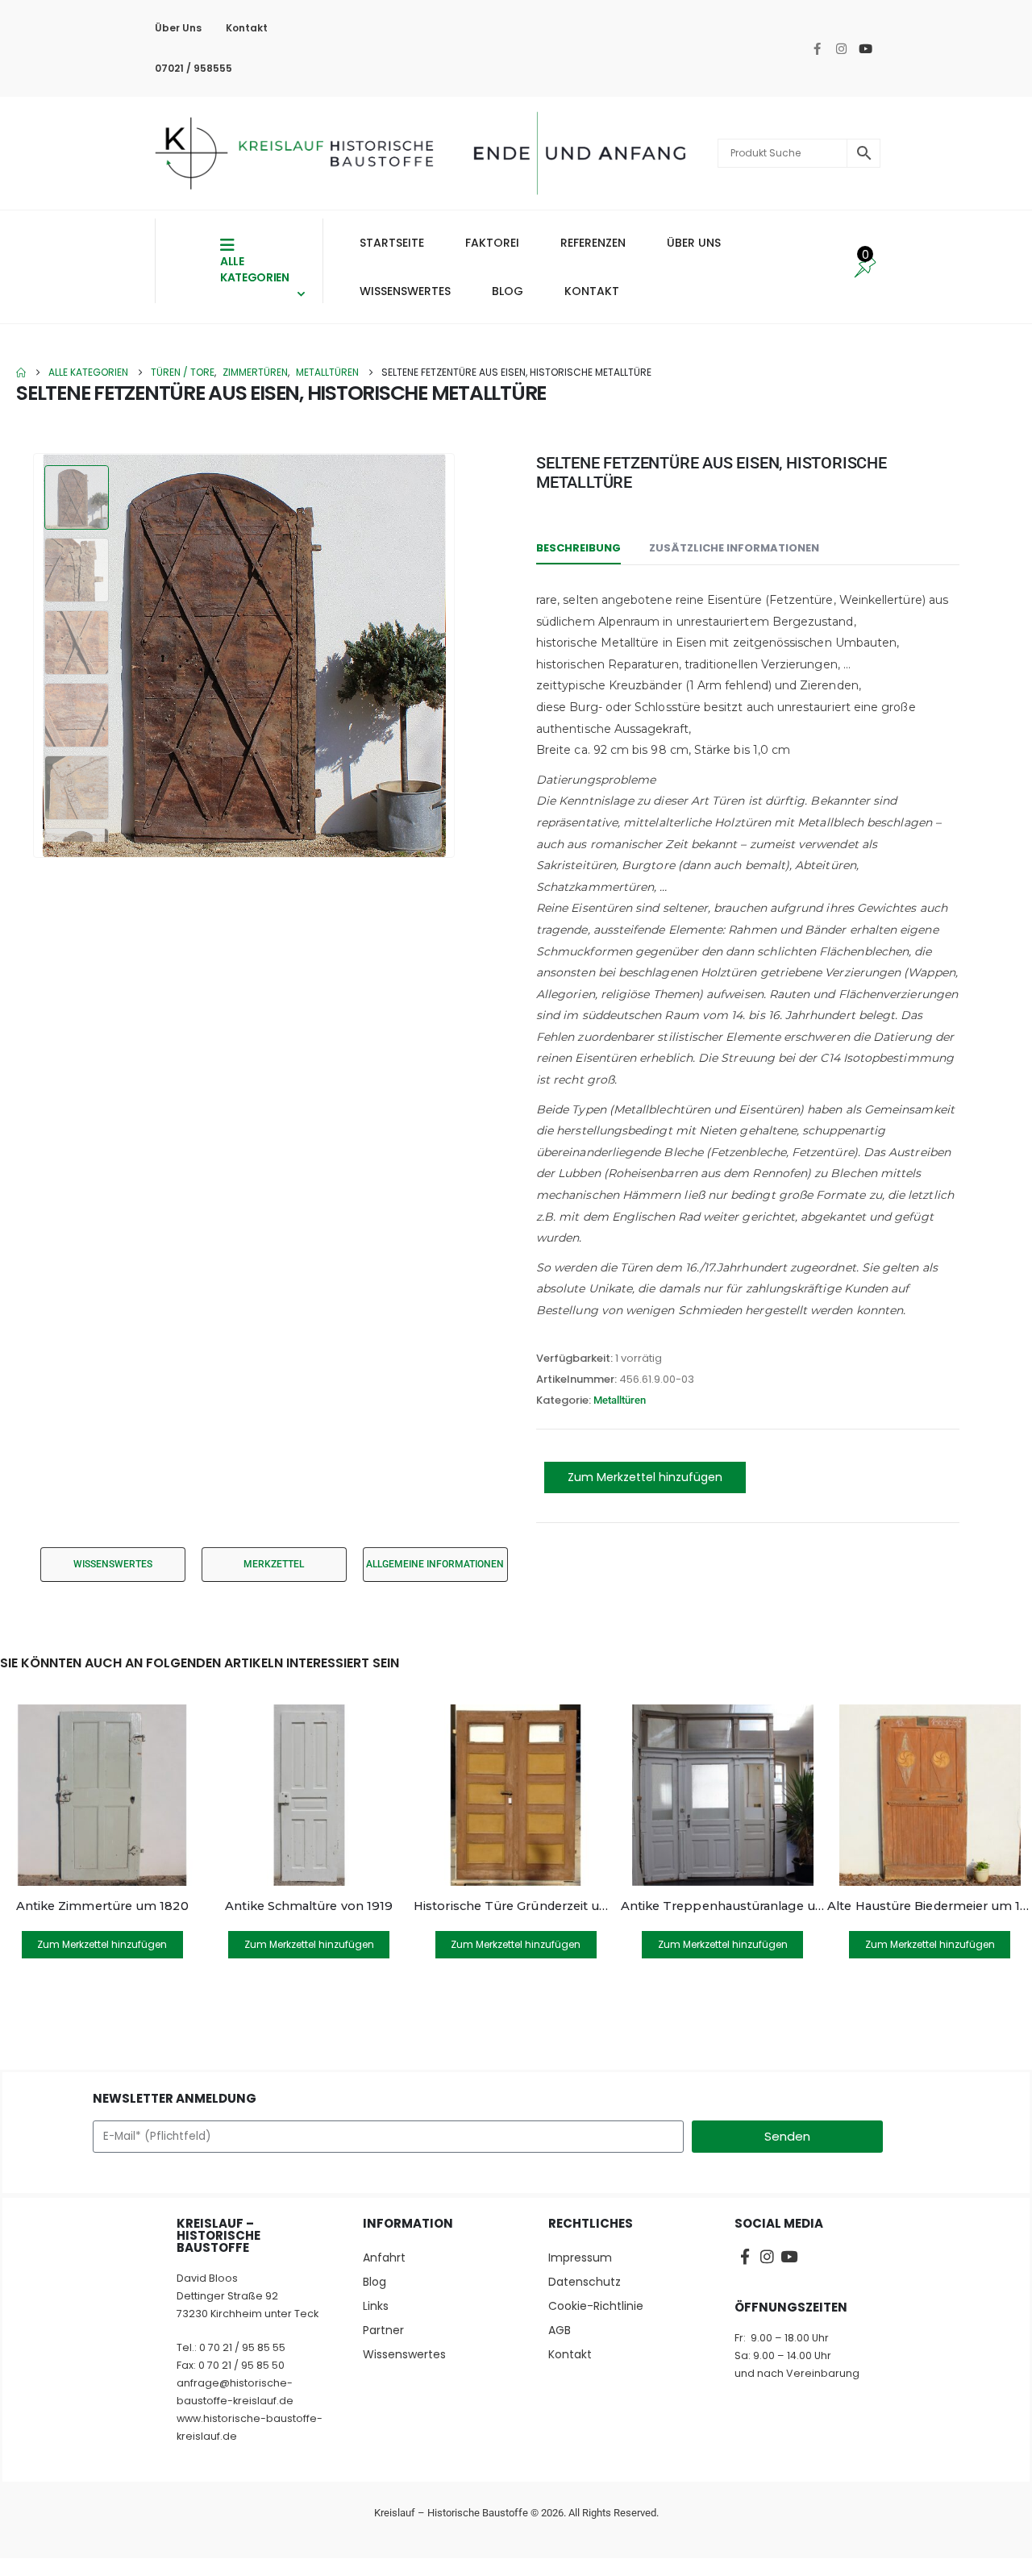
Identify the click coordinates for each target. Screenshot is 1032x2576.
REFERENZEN (593, 243)
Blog (375, 2282)
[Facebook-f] (817, 48)
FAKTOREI (492, 243)
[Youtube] (865, 48)
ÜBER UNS (694, 243)
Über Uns (178, 28)
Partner (383, 2330)
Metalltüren (620, 1400)
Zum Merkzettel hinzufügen (645, 1477)
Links (376, 2306)
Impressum (580, 2258)
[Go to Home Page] (21, 372)
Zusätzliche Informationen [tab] (734, 548)
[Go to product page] (102, 1795)
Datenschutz (585, 2282)
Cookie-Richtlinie (596, 2306)
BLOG (508, 291)
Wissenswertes (404, 2354)
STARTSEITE (392, 243)
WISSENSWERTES (405, 291)
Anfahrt (384, 2258)
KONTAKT (592, 291)
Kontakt (247, 28)
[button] (36, 655)
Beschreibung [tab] (578, 548)
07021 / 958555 (193, 68)
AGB (560, 2330)
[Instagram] (841, 48)
